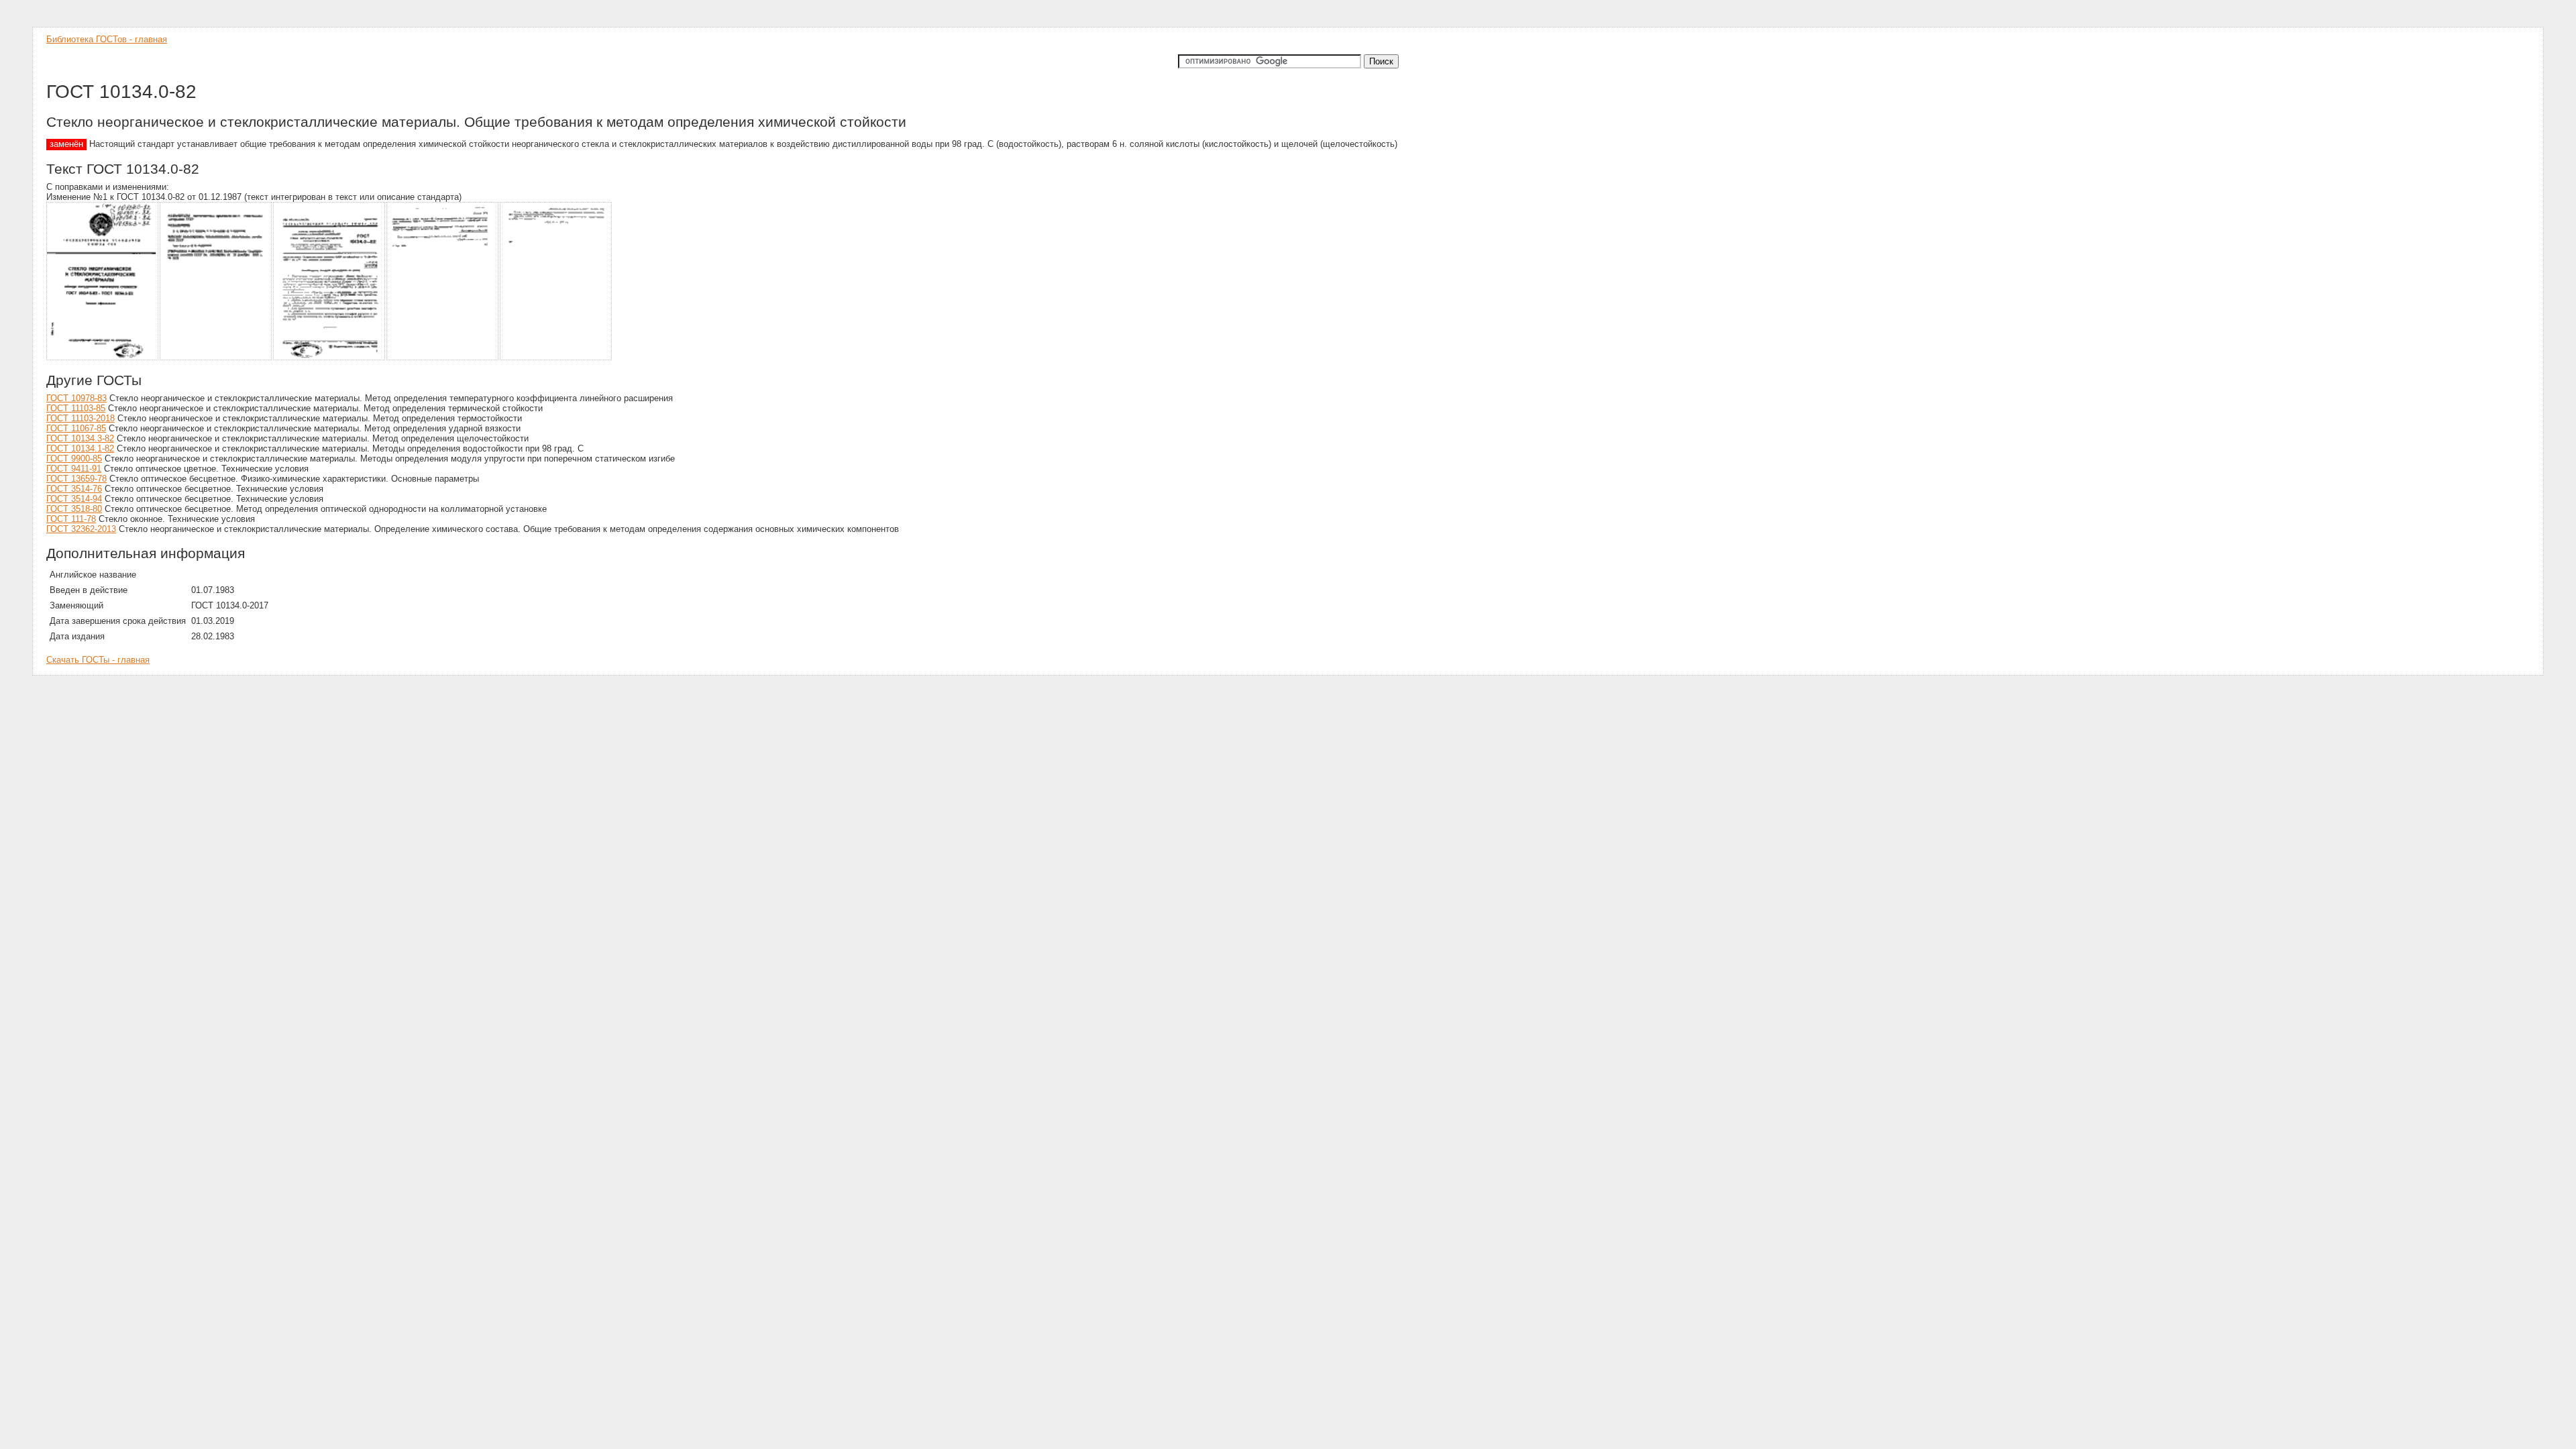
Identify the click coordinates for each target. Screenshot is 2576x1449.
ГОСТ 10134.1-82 (80, 448)
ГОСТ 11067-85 (76, 428)
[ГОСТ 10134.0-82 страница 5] (556, 358)
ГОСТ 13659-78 (76, 479)
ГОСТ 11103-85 (76, 408)
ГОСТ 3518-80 (74, 509)
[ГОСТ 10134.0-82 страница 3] (330, 358)
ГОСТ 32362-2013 (81, 529)
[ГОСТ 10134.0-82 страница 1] (103, 358)
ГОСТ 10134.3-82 (80, 438)
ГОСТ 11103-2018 (80, 418)
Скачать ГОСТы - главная (98, 660)
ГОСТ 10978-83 (76, 398)
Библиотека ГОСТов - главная (107, 39)
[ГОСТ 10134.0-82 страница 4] (443, 358)
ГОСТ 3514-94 (74, 499)
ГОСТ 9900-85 (74, 459)
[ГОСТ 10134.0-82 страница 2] (216, 358)
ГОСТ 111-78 (71, 519)
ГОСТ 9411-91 (74, 469)
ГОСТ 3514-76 (74, 489)
